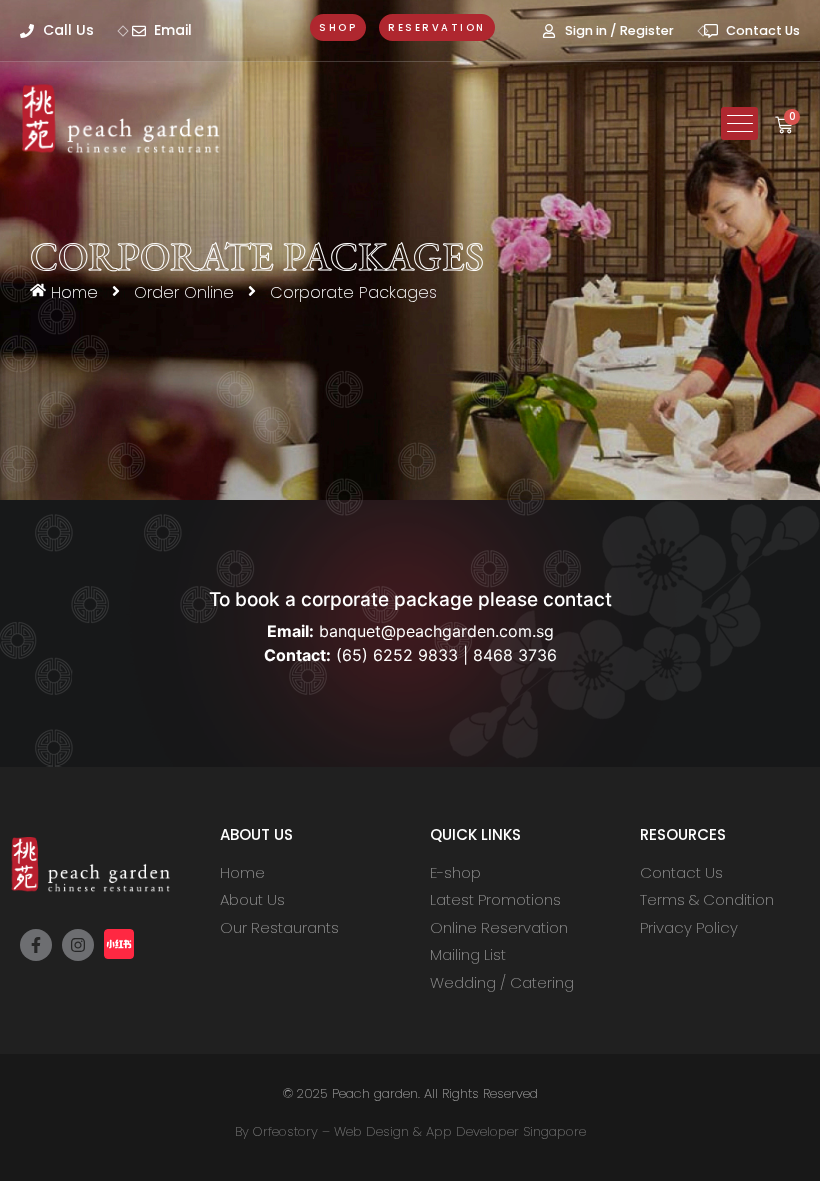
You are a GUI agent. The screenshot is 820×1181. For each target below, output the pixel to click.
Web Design (371, 1131)
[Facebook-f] (36, 945)
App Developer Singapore (506, 1131)
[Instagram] (78, 945)
